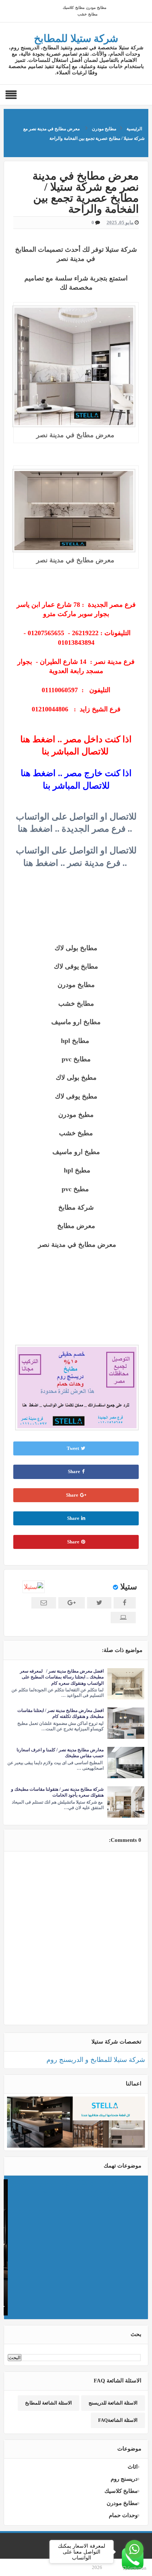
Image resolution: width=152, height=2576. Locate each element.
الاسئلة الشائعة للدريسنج (113, 2403)
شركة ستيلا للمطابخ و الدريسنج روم (96, 2060)
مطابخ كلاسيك (74, 8)
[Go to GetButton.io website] (134, 2568)
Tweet (73, 1448)
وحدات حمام (123, 2515)
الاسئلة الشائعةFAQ (118, 2420)
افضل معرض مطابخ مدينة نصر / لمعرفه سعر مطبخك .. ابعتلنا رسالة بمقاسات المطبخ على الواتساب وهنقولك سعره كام (62, 1677)
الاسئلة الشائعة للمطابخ (49, 2403)
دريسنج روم (124, 2479)
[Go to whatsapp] (134, 2549)
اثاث (133, 2467)
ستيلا (129, 1587)
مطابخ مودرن (95, 8)
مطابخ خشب (87, 14)
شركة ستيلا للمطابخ (76, 38)
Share (74, 1471)
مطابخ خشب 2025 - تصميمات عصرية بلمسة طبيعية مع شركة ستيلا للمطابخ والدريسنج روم (76, 2189)
